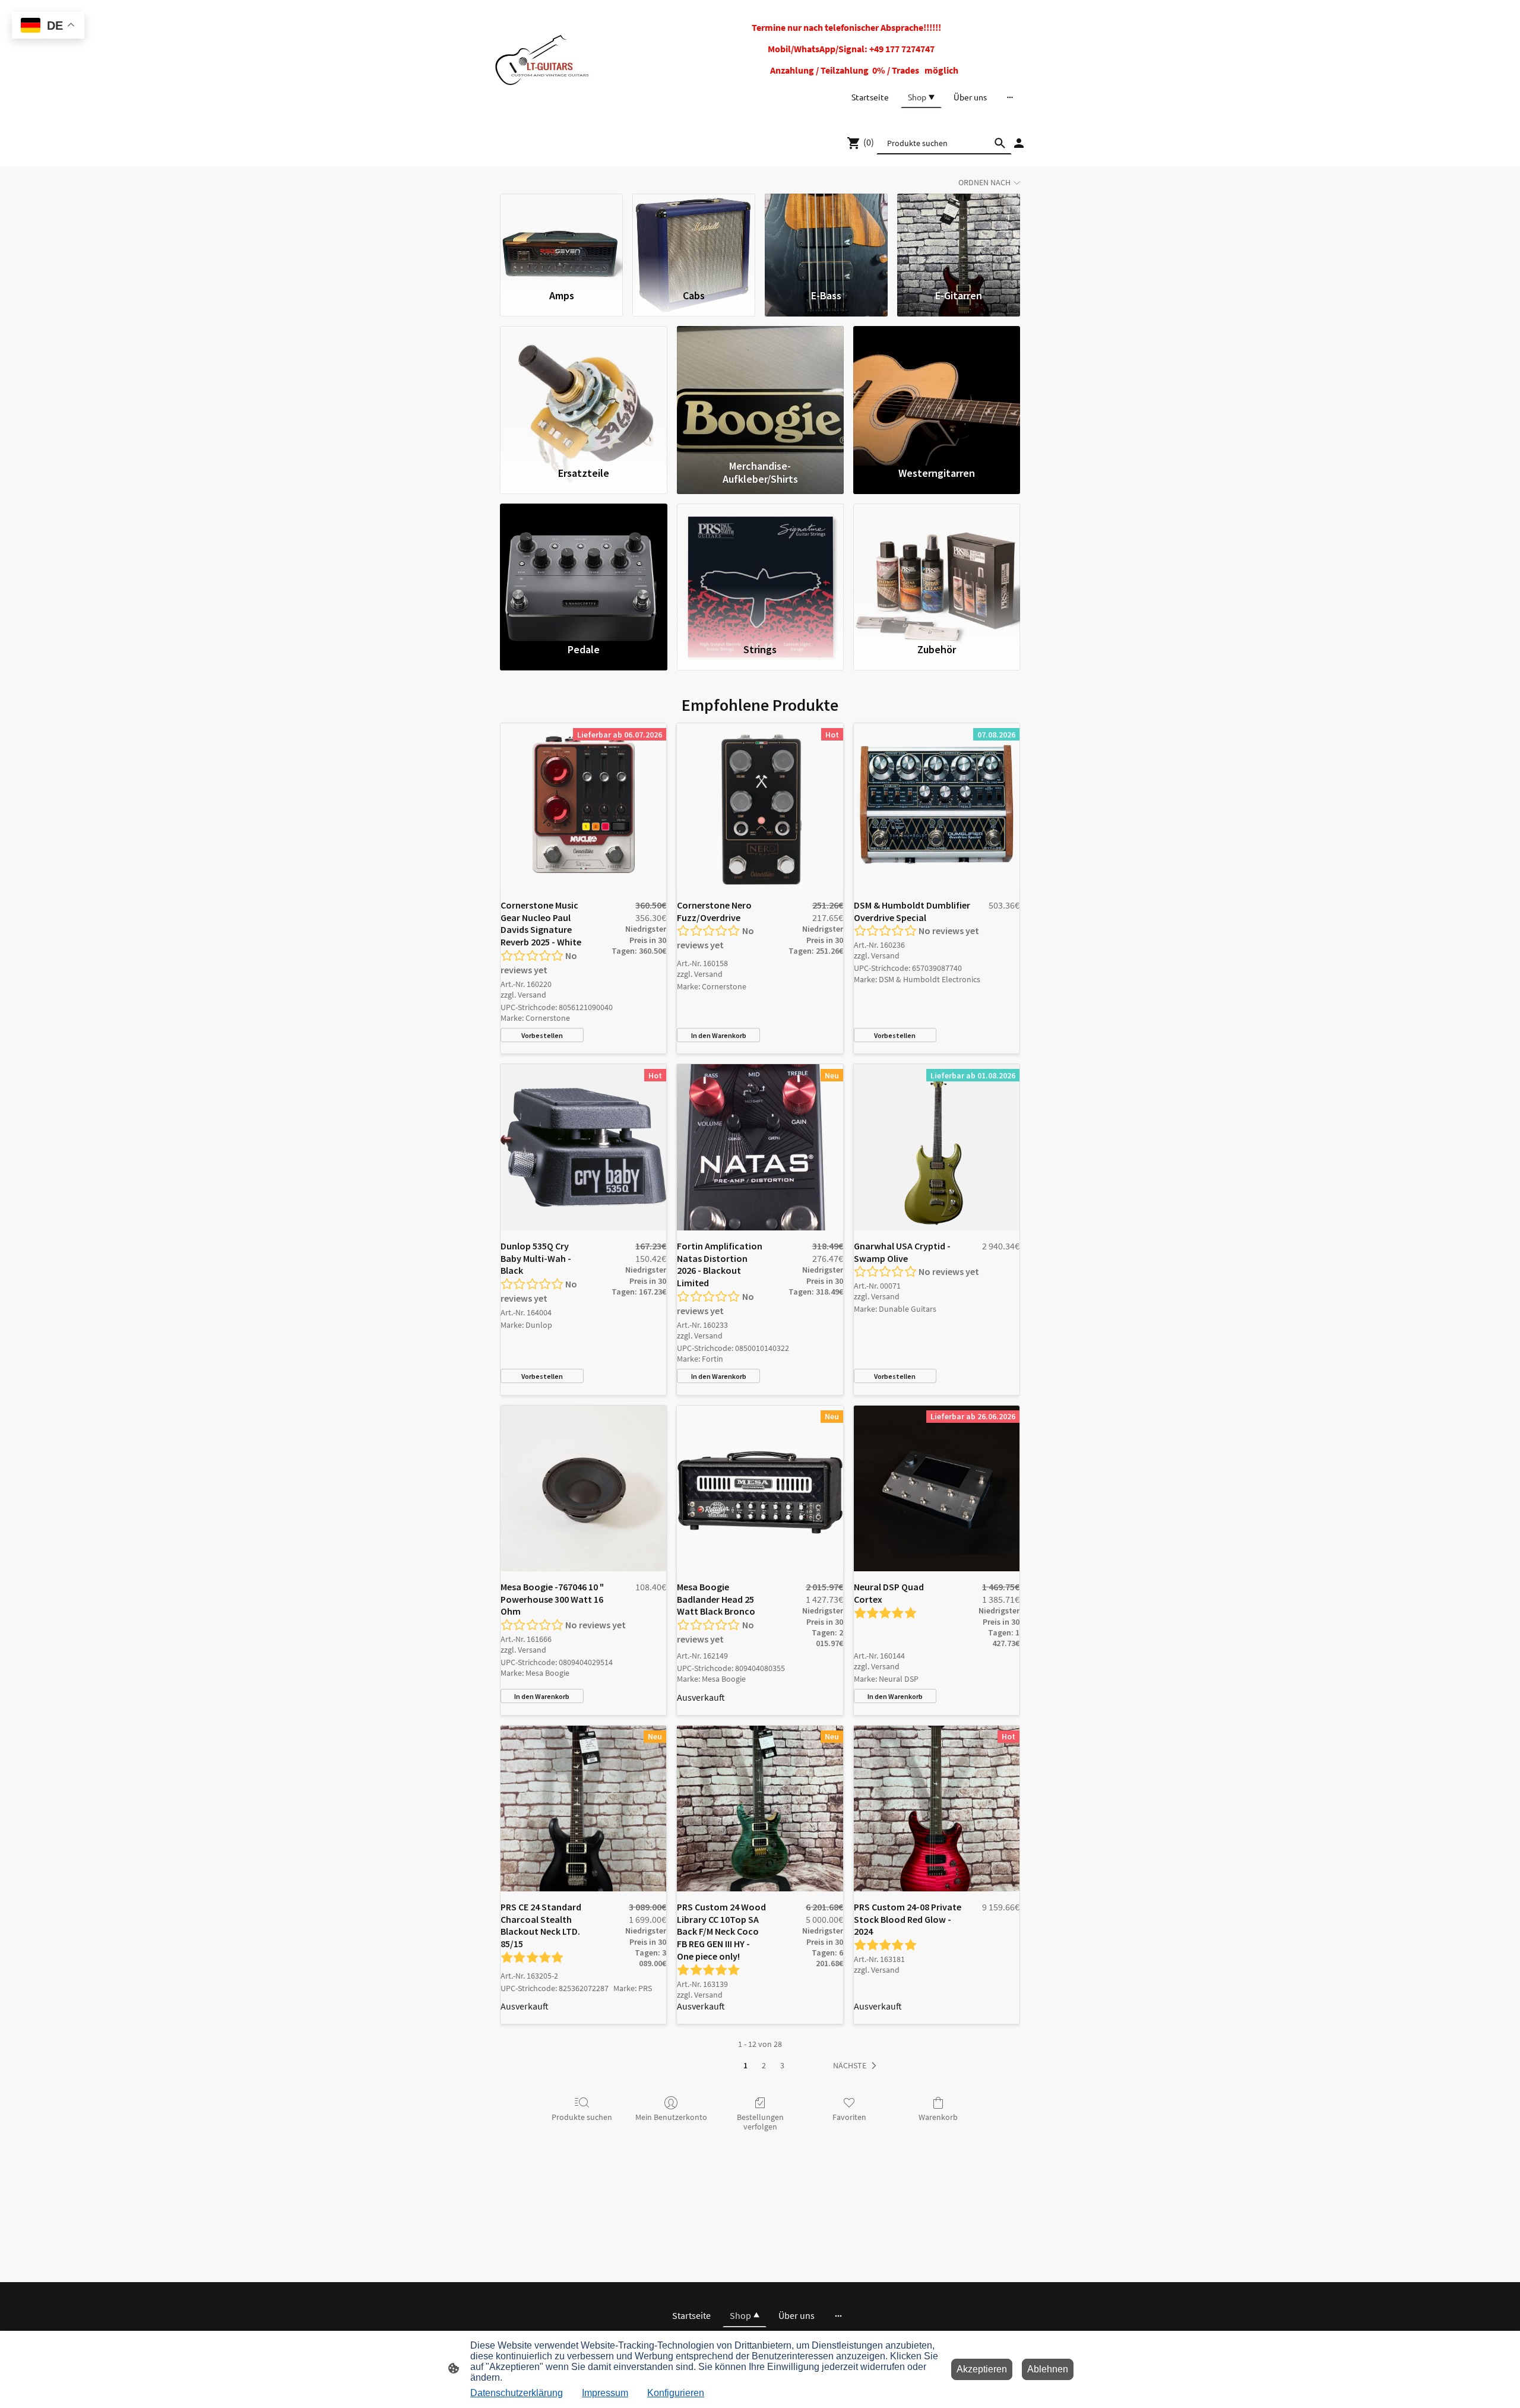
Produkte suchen (582, 2117)
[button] (857, 2066)
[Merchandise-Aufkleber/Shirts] (760, 390)
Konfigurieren (676, 2393)
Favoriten (849, 2117)
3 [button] (782, 2065)
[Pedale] (583, 568)
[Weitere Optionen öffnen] (1010, 97)
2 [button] (764, 2065)
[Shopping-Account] (1019, 143)
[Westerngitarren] (937, 390)
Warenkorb (938, 2117)
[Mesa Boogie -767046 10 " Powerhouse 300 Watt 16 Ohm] (583, 1488)
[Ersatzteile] (583, 390)
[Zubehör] (937, 568)
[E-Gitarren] (959, 236)
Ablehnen (1048, 2369)
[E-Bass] (826, 236)
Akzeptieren (982, 2369)
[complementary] (48, 26)
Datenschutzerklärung (517, 2393)
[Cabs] (694, 236)
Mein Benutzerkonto (671, 2117)
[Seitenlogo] (542, 60)
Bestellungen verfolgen (760, 2122)
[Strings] (760, 568)
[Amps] (561, 236)
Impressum (605, 2393)
